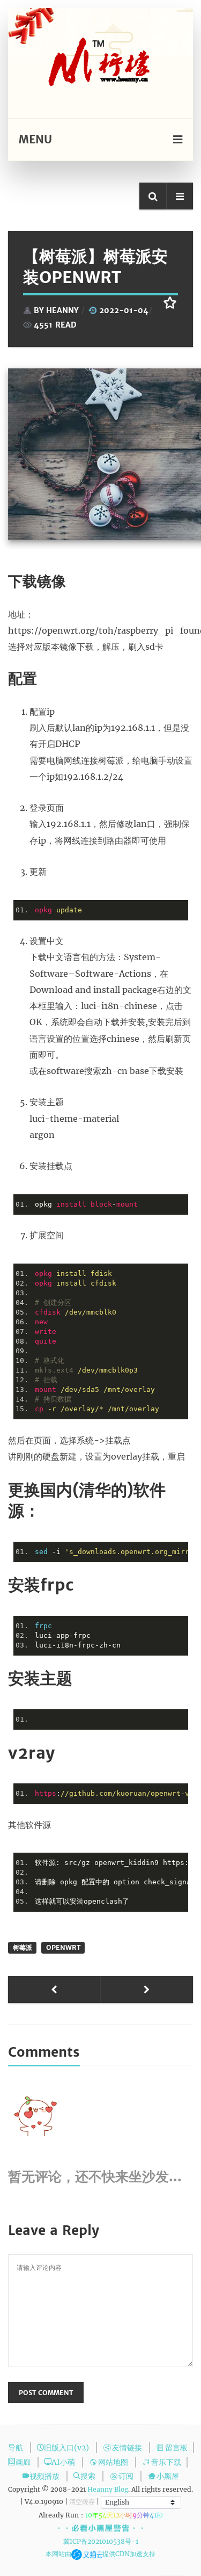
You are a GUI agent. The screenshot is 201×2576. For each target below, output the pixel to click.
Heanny (62, 310)
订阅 (127, 2476)
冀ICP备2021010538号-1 (101, 2541)
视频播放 (45, 2476)
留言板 (176, 2448)
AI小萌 (64, 2462)
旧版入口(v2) (67, 2448)
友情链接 (128, 2448)
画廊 (24, 2462)
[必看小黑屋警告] (100, 2528)
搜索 (89, 2476)
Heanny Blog (108, 2489)
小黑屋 (168, 2476)
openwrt (63, 1947)
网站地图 (114, 2462)
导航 (16, 2448)
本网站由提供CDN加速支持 (101, 2554)
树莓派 (23, 1947)
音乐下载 (166, 2462)
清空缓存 (82, 2502)
